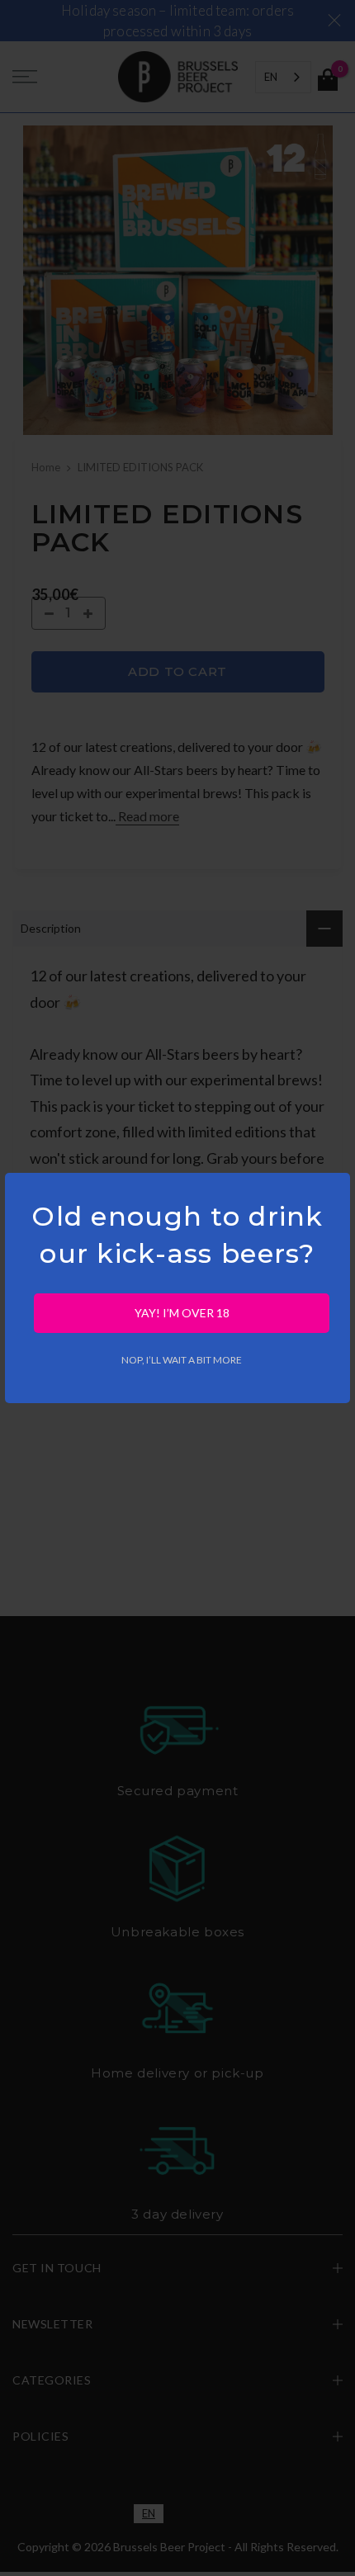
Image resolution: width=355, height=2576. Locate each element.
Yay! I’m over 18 (182, 1313)
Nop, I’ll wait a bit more (182, 1360)
